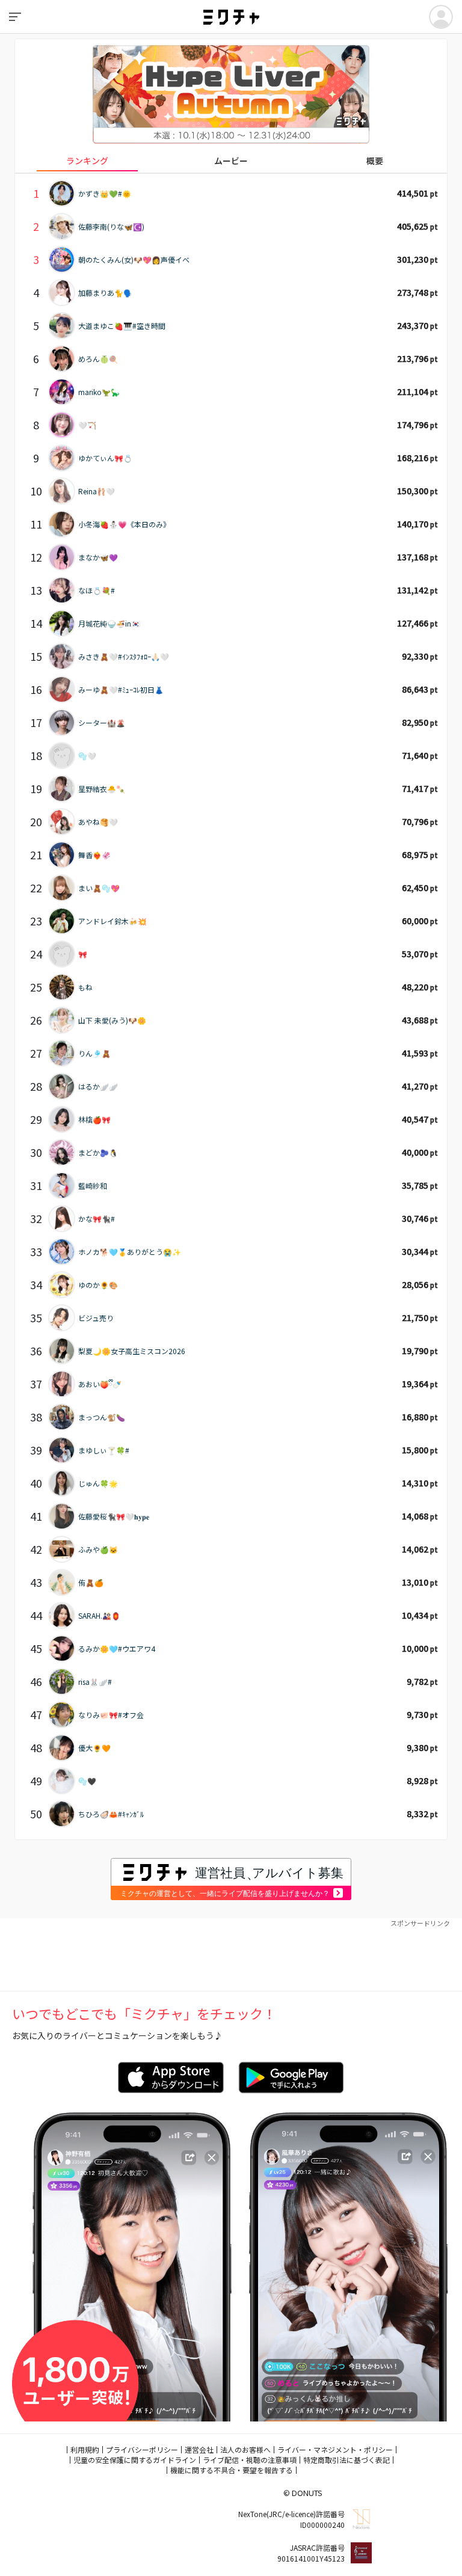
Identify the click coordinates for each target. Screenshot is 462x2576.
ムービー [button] (231, 161)
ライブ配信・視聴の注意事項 (250, 2460)
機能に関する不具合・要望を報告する (232, 2470)
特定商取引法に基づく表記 (346, 2460)
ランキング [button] (87, 161)
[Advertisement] (231, 1955)
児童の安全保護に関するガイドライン (135, 2460)
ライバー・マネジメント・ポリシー (335, 2449)
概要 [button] (375, 161)
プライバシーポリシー (142, 2449)
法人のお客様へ (245, 2449)
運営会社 (199, 2449)
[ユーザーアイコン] (441, 17)
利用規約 (85, 2449)
